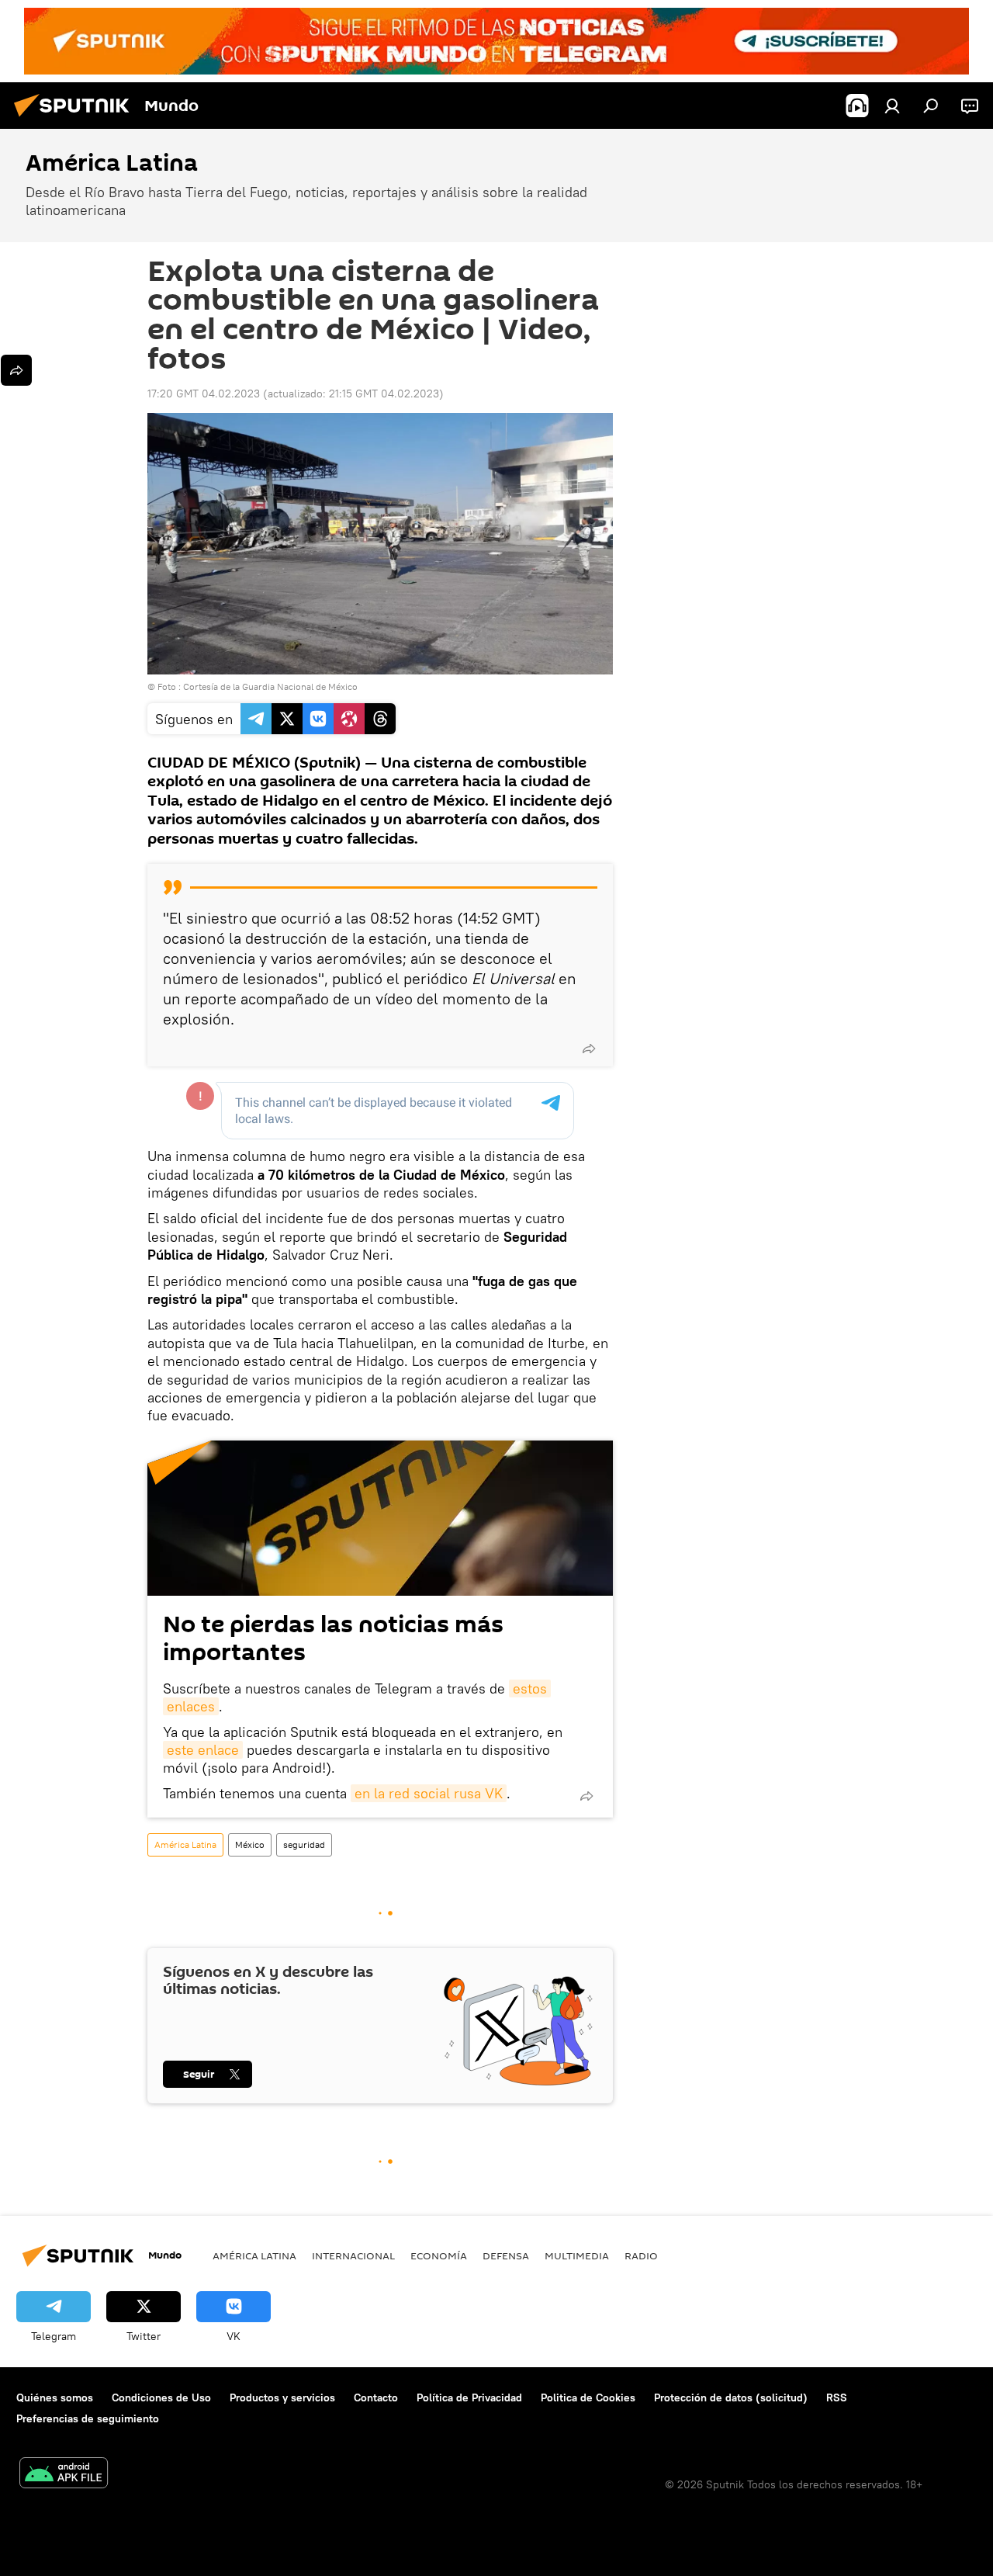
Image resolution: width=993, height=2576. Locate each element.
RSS (837, 2397)
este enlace (203, 1750)
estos (530, 1688)
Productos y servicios (282, 2397)
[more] (589, 1049)
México (250, 1844)
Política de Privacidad (469, 2397)
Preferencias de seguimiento (88, 2418)
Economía (439, 2255)
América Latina (185, 1844)
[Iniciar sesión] (892, 106)
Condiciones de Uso (161, 2397)
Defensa (506, 2255)
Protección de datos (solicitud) (731, 2397)
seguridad (304, 1844)
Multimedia (577, 2255)
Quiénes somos (55, 2397)
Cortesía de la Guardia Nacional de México (270, 686)
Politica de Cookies (588, 2397)
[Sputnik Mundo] (76, 119)
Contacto (376, 2397)
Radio (641, 2255)
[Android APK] (64, 2475)
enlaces (191, 1706)
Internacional (353, 2255)
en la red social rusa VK (429, 1793)
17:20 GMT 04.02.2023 (204, 394)
